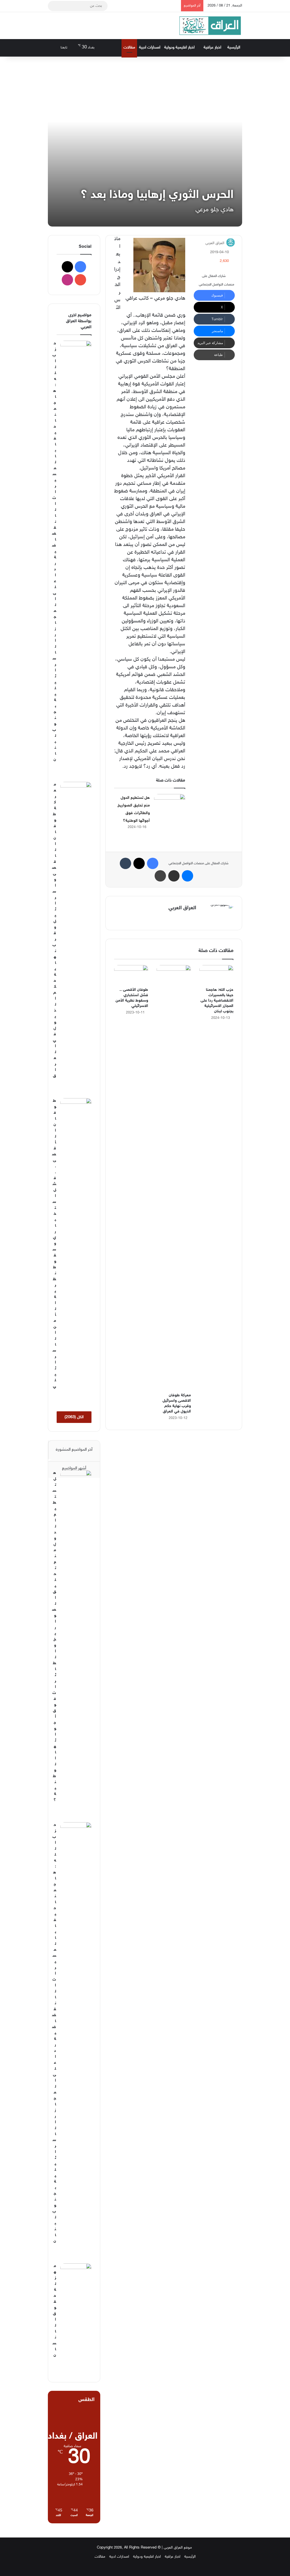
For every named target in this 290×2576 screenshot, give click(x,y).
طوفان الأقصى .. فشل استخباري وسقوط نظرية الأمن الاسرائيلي (54, 1244)
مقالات (129, 47)
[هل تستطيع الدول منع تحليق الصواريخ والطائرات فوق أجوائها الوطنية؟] (170, 805)
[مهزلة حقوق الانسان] (76, 2274)
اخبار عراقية (212, 47)
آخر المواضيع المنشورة (74, 1450)
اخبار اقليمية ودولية (179, 47)
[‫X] (186, 918)
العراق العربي (215, 243)
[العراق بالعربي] (210, 26)
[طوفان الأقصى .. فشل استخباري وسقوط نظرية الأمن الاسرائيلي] (131, 975)
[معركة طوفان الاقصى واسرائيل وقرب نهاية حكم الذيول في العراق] (174, 1177)
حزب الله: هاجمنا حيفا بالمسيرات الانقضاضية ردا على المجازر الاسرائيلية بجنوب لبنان (217, 1001)
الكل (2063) (74, 1417)
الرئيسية (234, 47)
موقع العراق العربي (178, 2548)
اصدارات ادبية (150, 47)
